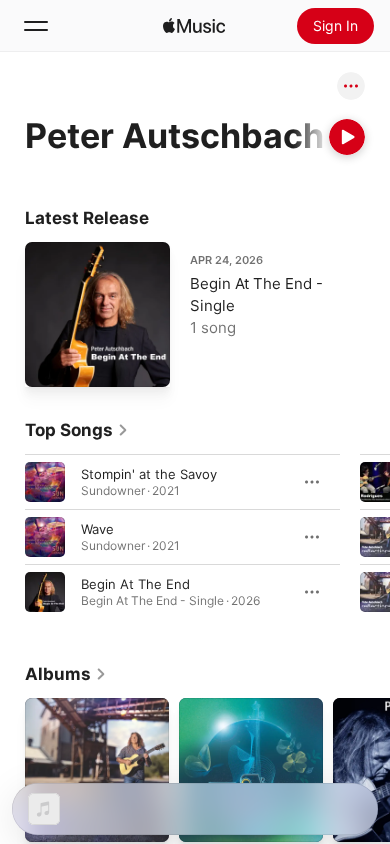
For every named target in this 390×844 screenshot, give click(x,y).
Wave (97, 529)
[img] (194, 26)
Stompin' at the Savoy (149, 474)
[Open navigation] (36, 26)
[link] (77, 430)
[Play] (347, 137)
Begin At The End (135, 584)
